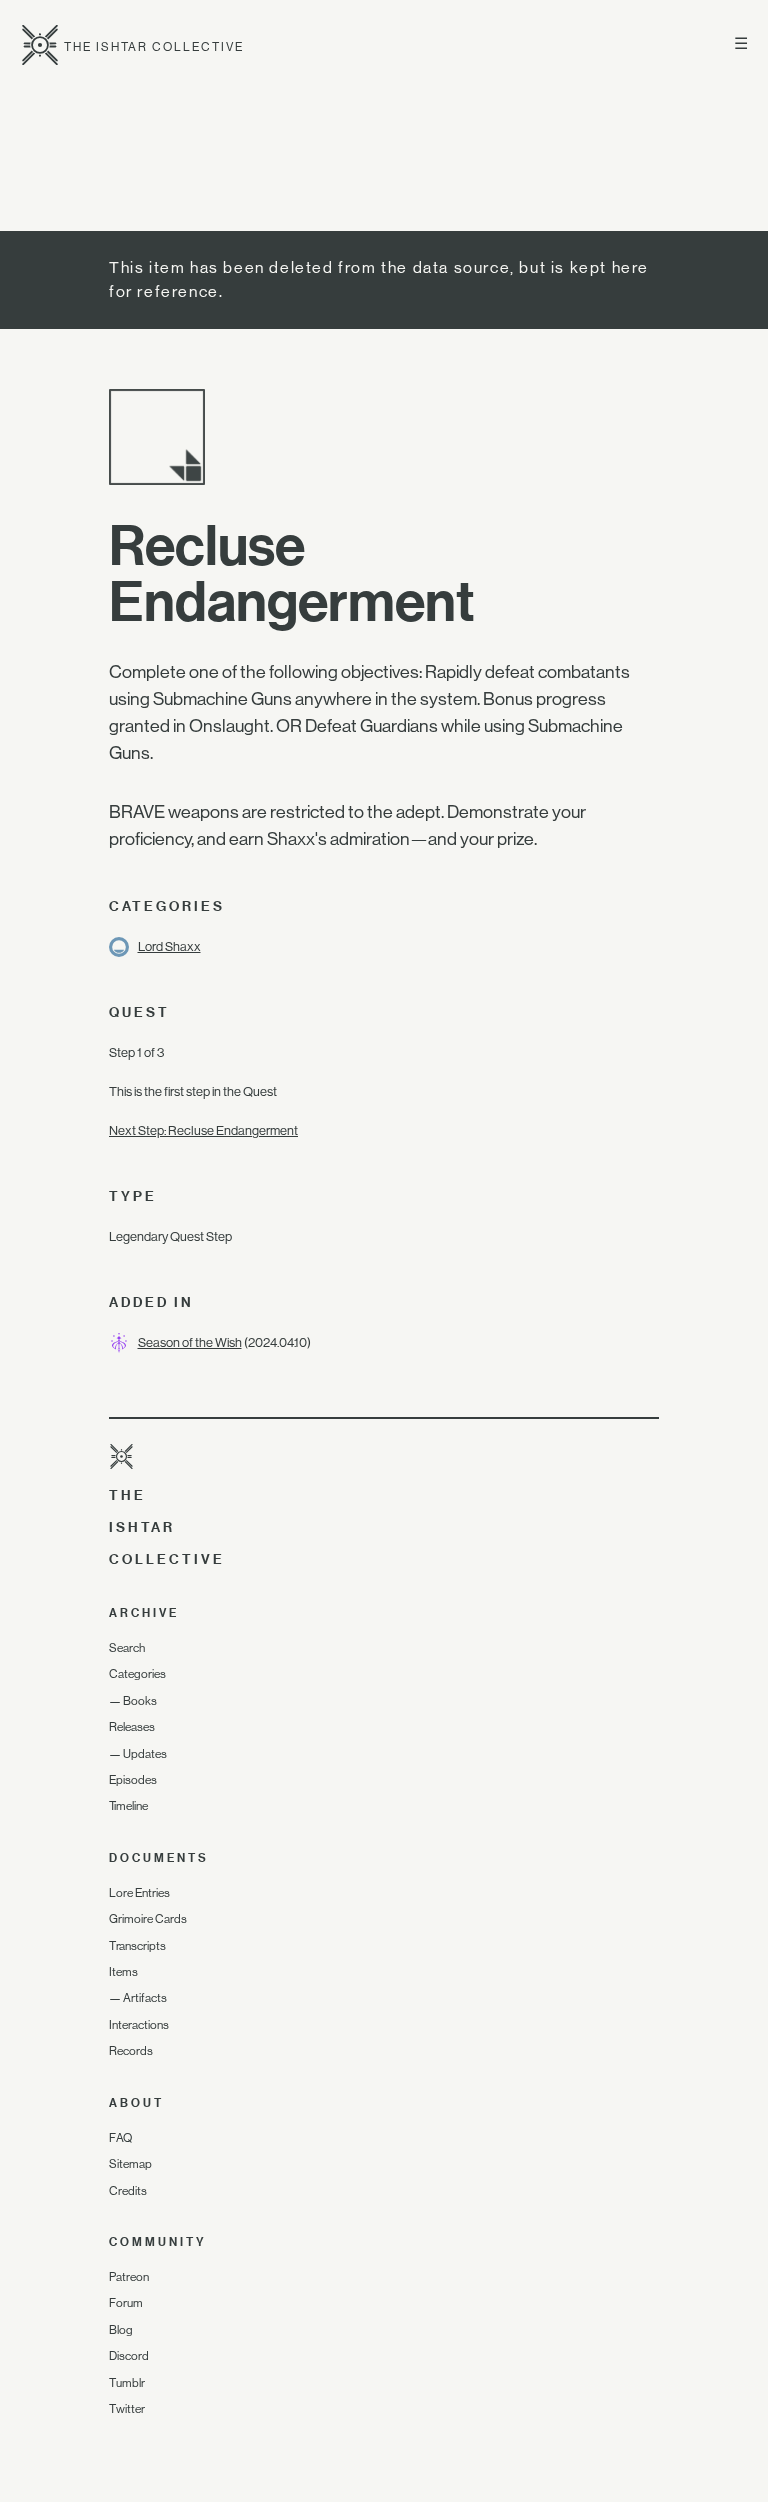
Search (127, 1648)
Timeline (128, 1806)
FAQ (120, 2138)
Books (140, 1701)
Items (123, 1972)
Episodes (133, 1780)
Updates (145, 1754)
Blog (121, 2330)
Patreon (129, 2277)
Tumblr (127, 2383)
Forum (126, 2303)
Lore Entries (139, 1893)
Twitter (127, 2409)
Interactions (139, 2025)
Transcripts (137, 1946)
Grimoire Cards (148, 1919)
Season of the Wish (190, 1342)
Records (131, 2051)
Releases (132, 1727)
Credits (128, 2191)
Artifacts (145, 1998)
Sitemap (130, 2164)
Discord (129, 2356)
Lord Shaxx (169, 946)
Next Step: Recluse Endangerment (203, 1130)
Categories (137, 1674)
